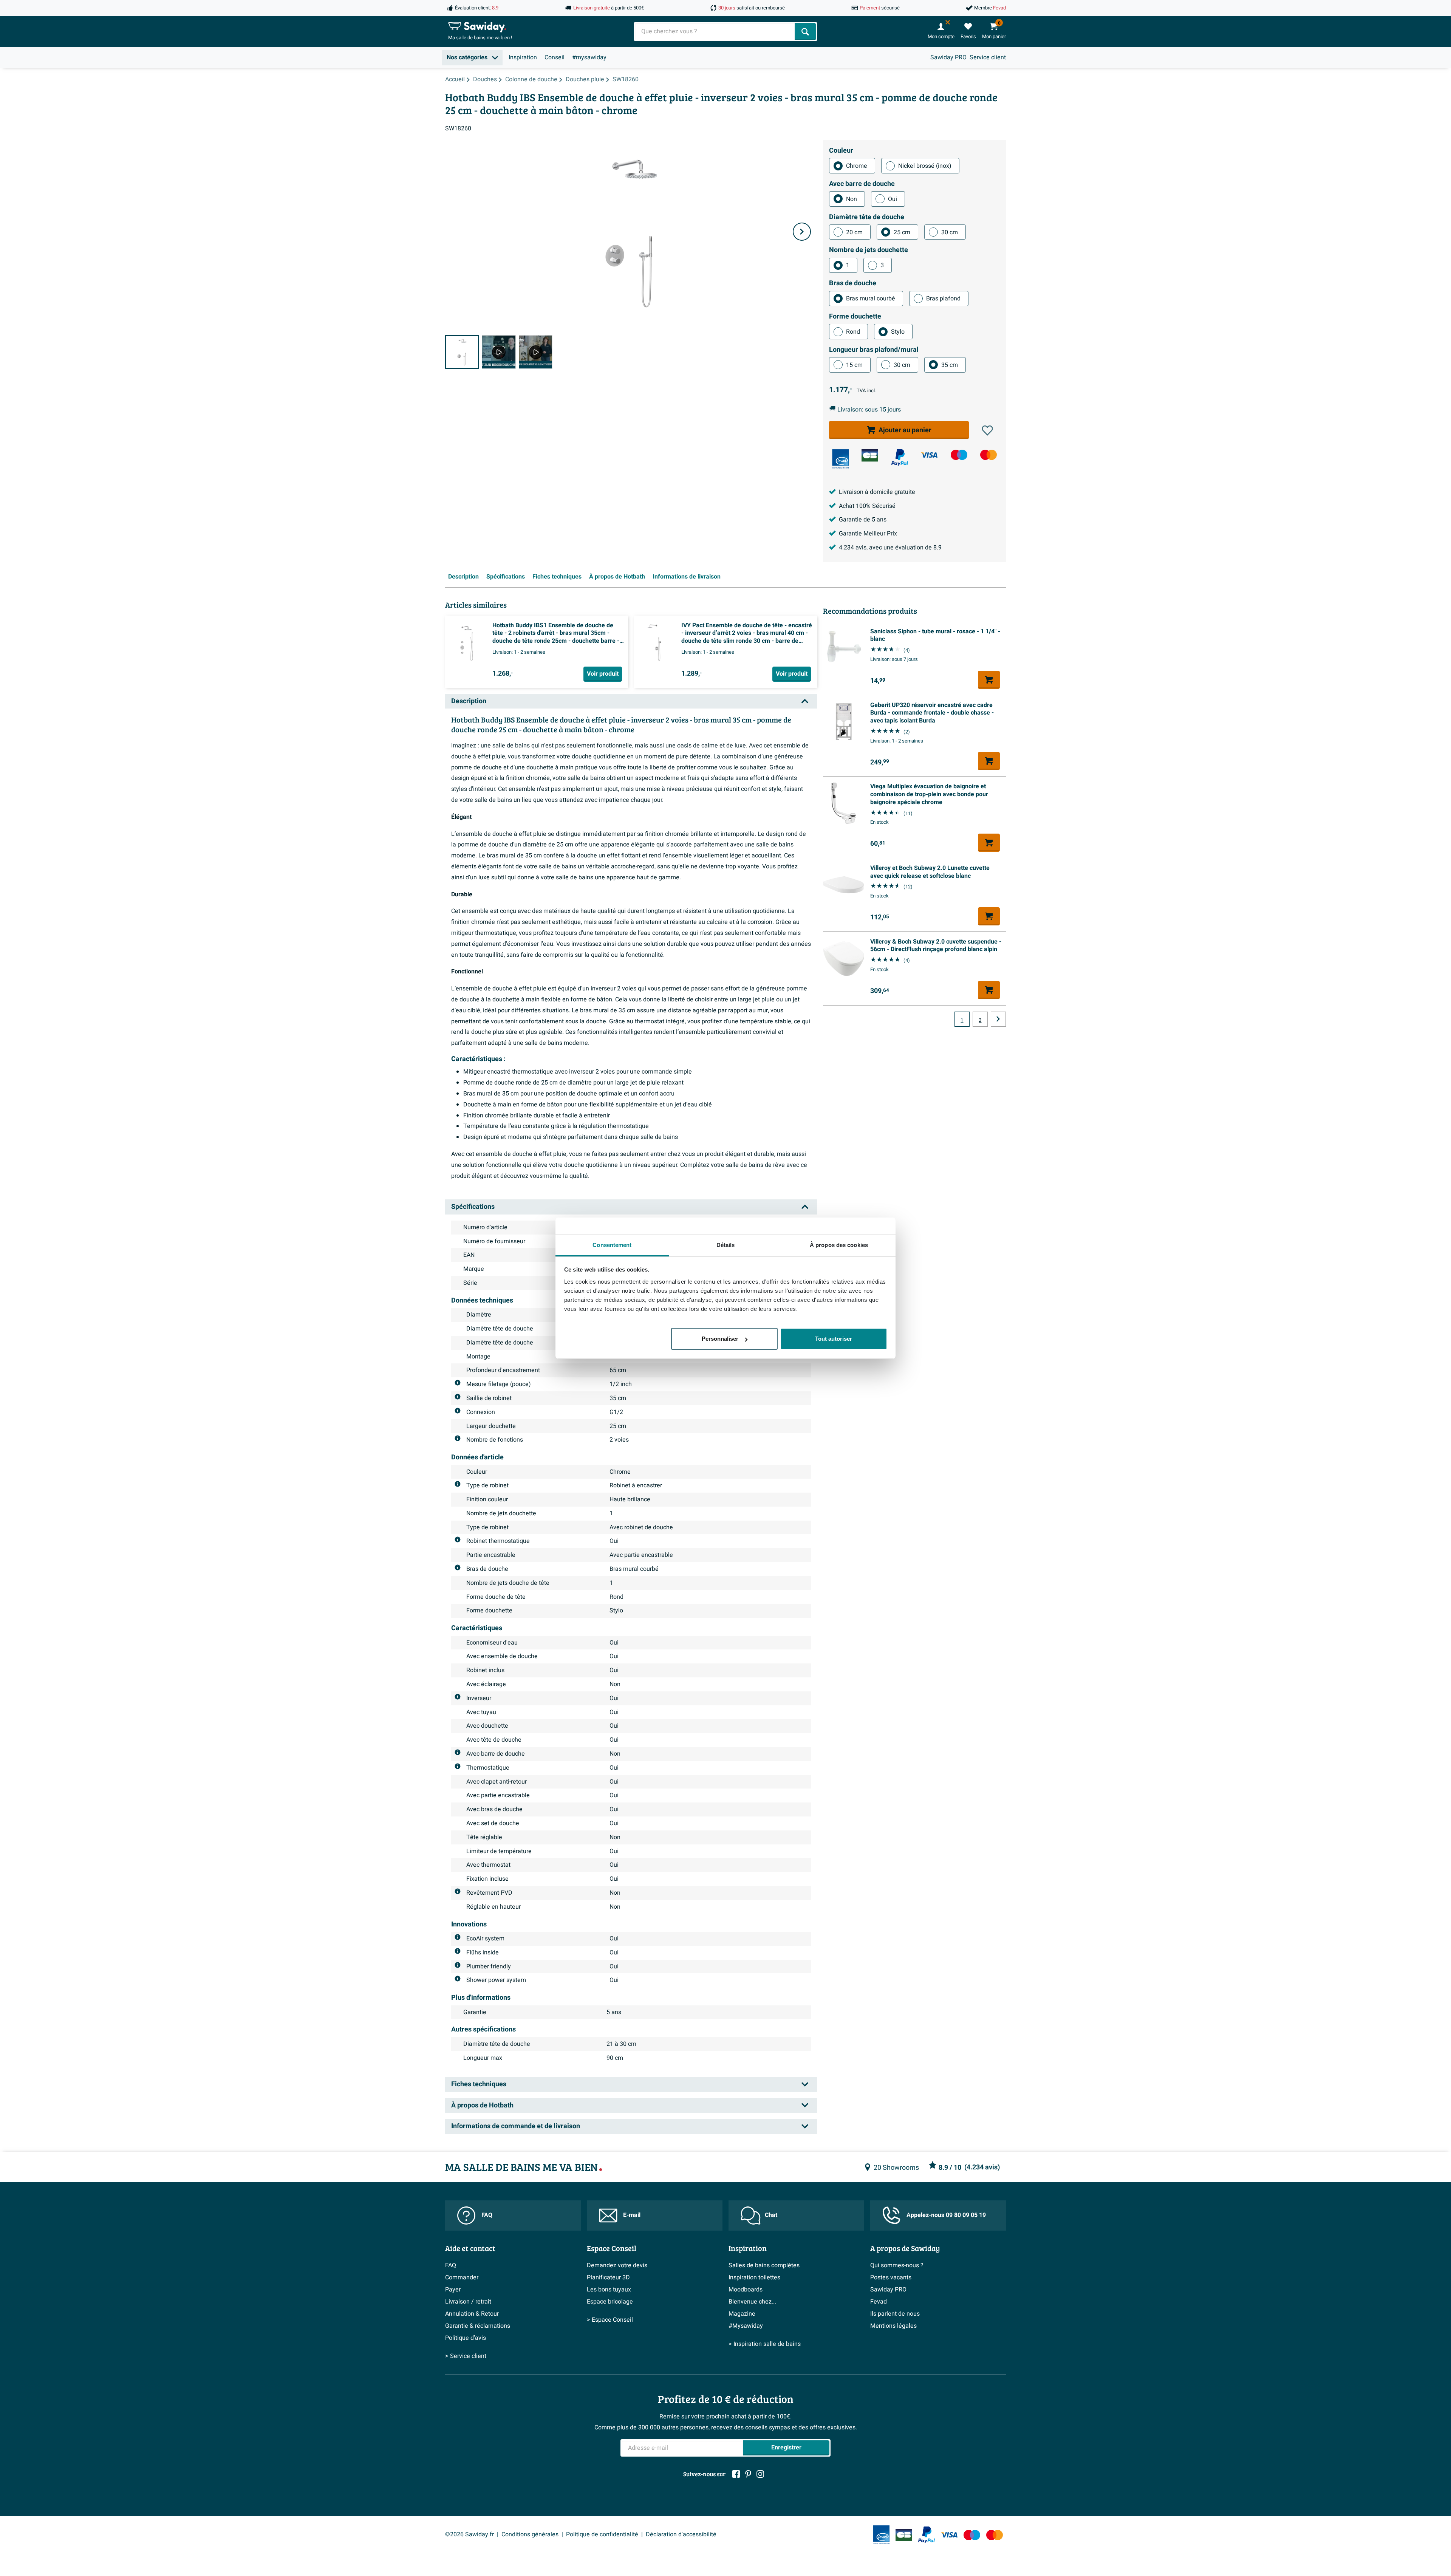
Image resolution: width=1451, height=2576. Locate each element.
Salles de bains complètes (764, 2265)
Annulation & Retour (472, 2314)
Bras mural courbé (871, 299)
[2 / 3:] (499, 352)
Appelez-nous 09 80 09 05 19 (946, 2215)
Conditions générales (530, 2534)
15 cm (854, 365)
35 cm (950, 365)
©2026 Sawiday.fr (469, 2534)
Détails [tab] (726, 1245)
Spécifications (506, 577)
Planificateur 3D (608, 2277)
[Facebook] (736, 2474)
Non (852, 199)
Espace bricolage (610, 2302)
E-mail (632, 2215)
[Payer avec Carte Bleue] (870, 455)
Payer (453, 2290)
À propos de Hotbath (617, 577)
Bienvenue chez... (752, 2302)
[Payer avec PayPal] (900, 458)
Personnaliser (720, 1339)
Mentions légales (893, 2326)
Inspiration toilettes (754, 2277)
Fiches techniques (557, 577)
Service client (988, 57)
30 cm (950, 232)
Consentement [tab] (612, 1245)
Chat (771, 2215)
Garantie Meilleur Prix (868, 534)
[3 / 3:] (536, 352)
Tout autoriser (834, 1339)
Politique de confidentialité (602, 2534)
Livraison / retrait (468, 2302)
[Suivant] (802, 232)
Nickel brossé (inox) (925, 166)
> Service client (466, 2356)
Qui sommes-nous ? (897, 2265)
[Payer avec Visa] (929, 455)
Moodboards (746, 2290)
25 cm (902, 232)
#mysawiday (589, 57)
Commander (462, 2277)
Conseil (555, 57)
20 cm (854, 232)
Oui (893, 199)
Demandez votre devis (617, 2265)
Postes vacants (891, 2277)
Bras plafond (943, 299)
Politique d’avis (466, 2338)
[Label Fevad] (840, 459)
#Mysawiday (746, 2326)
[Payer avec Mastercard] (988, 455)
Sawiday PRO (948, 57)
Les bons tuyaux (609, 2290)
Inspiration (523, 57)
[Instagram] (760, 2474)
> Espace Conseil (610, 2320)
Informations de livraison (687, 577)
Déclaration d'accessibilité (681, 2534)
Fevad (879, 2302)
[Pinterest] (748, 2474)
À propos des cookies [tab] (839, 1245)
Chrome (857, 166)
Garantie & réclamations (478, 2326)
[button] (987, 430)
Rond (853, 332)
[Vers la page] (998, 1019)
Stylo (898, 332)
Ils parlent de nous (895, 2314)
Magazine (742, 2314)
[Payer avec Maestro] (959, 455)
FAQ (487, 2215)
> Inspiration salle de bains (765, 2344)
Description (463, 577)
